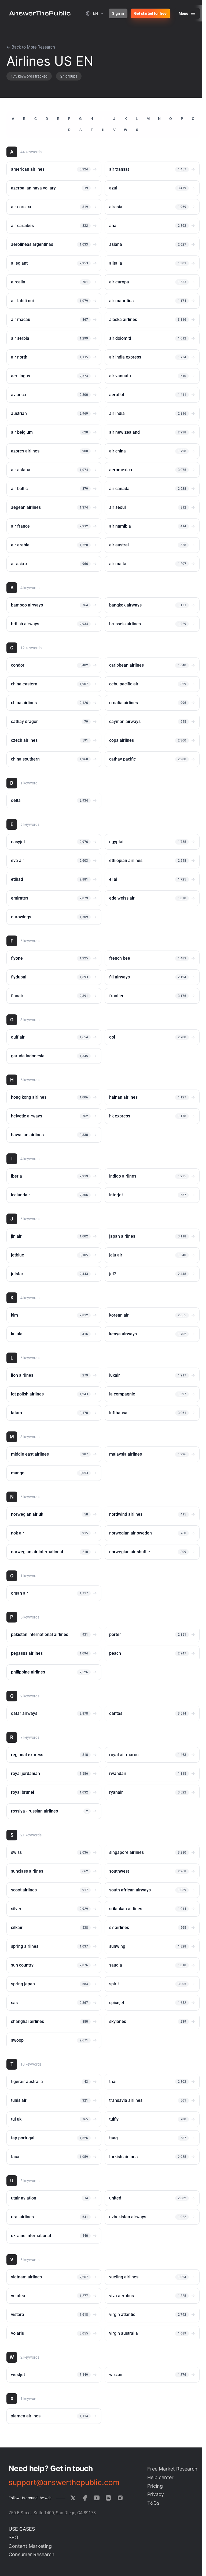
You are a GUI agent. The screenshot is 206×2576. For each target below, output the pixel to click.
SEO (13, 2537)
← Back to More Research (31, 47)
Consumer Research (32, 2554)
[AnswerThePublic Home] (40, 13)
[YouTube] (97, 2498)
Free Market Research (172, 2469)
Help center (160, 2477)
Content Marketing (30, 2546)
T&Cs (153, 2503)
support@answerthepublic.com (64, 2482)
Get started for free (150, 13)
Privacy (156, 2494)
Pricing (155, 2486)
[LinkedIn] (108, 2498)
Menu (183, 13)
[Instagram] (120, 2498)
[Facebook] (85, 2498)
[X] (73, 2498)
